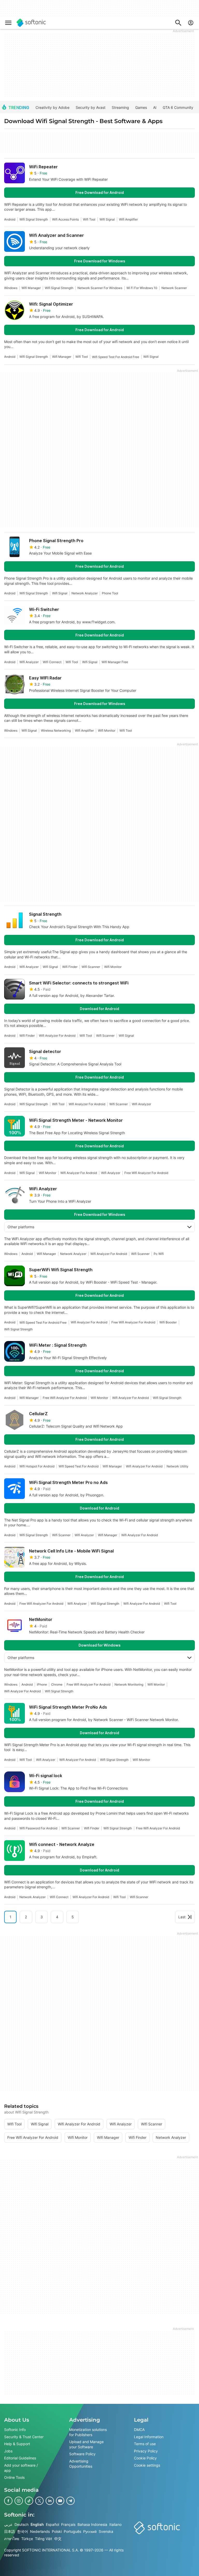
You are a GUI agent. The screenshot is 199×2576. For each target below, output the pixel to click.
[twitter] (39, 2501)
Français (68, 2524)
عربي (8, 2524)
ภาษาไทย (12, 2539)
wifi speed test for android (79, 1466)
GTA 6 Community (178, 107)
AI (155, 107)
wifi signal (107, 219)
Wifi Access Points (65, 219)
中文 (58, 2539)
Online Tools (14, 2477)
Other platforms (21, 1227)
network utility (177, 1466)
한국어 (23, 2531)
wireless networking (56, 730)
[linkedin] (50, 2501)
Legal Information (149, 2437)
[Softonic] (31, 23)
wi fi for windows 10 (142, 288)
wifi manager (31, 288)
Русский (90, 2531)
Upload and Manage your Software (86, 2444)
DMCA (139, 2430)
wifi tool (89, 219)
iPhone (42, 1684)
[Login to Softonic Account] (191, 23)
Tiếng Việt (44, 2539)
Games (141, 107)
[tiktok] (29, 2501)
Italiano (115, 2524)
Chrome (57, 1684)
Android (10, 219)
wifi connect (52, 662)
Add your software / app (21, 2468)
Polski (57, 2531)
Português (72, 2531)
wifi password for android (38, 1828)
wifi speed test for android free (116, 357)
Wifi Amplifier (128, 219)
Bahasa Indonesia (92, 2524)
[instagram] (19, 2501)
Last (182, 1917)
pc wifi (159, 1254)
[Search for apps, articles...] (178, 23)
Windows (11, 288)
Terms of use (145, 2444)
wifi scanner (91, 967)
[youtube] (60, 2501)
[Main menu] (8, 23)
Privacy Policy (146, 2451)
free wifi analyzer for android (146, 1173)
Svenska (106, 2531)
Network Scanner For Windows (100, 288)
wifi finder (70, 967)
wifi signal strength (34, 219)
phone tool (110, 593)
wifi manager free (115, 662)
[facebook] (8, 2501)
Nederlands (40, 2531)
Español (52, 2524)
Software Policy (82, 2454)
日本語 (10, 2531)
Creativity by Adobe (52, 107)
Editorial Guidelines (20, 2458)
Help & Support (17, 2444)
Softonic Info (15, 2430)
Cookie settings (147, 2465)
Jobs (8, 2451)
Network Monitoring (129, 1684)
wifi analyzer (29, 662)
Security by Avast (91, 107)
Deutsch (22, 2524)
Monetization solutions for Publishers (88, 2432)
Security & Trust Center (24, 2437)
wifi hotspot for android (37, 1466)
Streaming (120, 107)
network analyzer (85, 593)
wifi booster (168, 1322)
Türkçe (27, 2539)
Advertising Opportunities (81, 2464)
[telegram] (70, 2501)
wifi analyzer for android (57, 1036)
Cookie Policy (145, 2458)
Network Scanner (174, 288)
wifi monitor (107, 730)
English (37, 2524)
